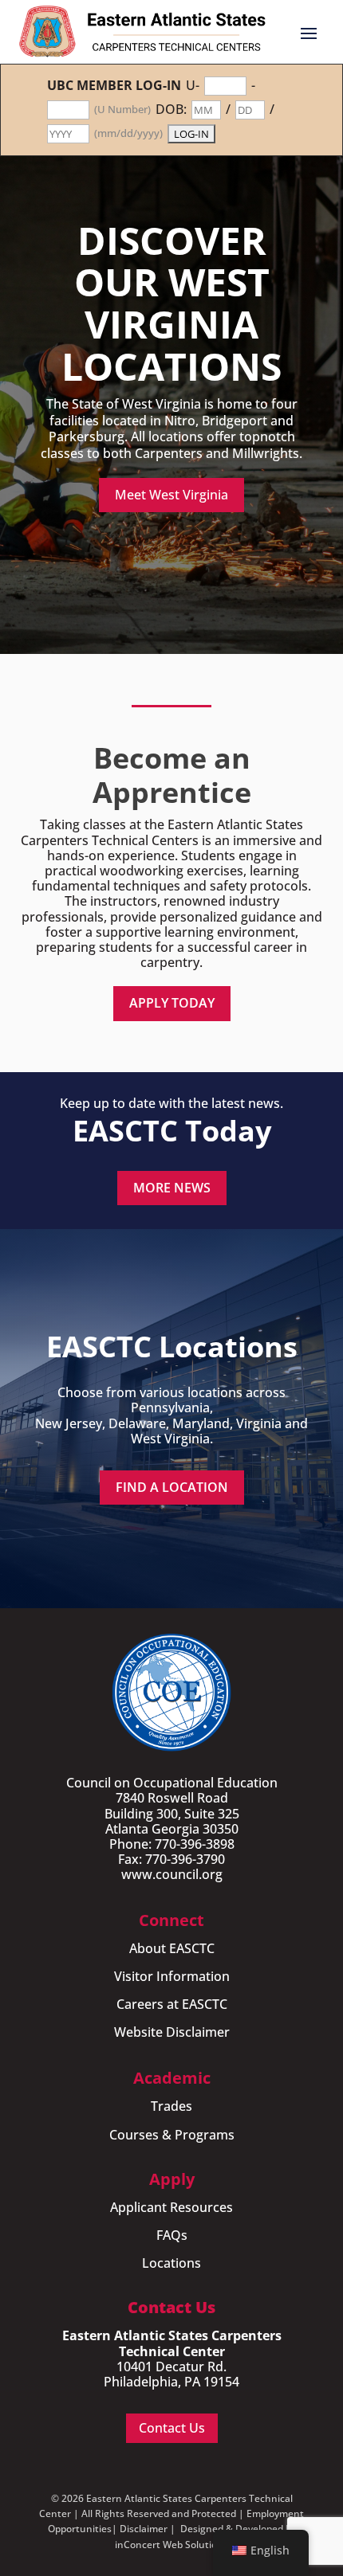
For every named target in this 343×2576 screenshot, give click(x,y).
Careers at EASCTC (172, 2004)
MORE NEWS (172, 1188)
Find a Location (172, 1487)
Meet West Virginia (171, 495)
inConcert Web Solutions (171, 2545)
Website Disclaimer (172, 2032)
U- (193, 86)
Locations (171, 2263)
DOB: (171, 110)
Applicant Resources (171, 2207)
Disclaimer (144, 2529)
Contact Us (172, 2428)
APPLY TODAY (172, 1003)
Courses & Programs (172, 2135)
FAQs (172, 2235)
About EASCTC (172, 1948)
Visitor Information (172, 1976)
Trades (171, 2106)
